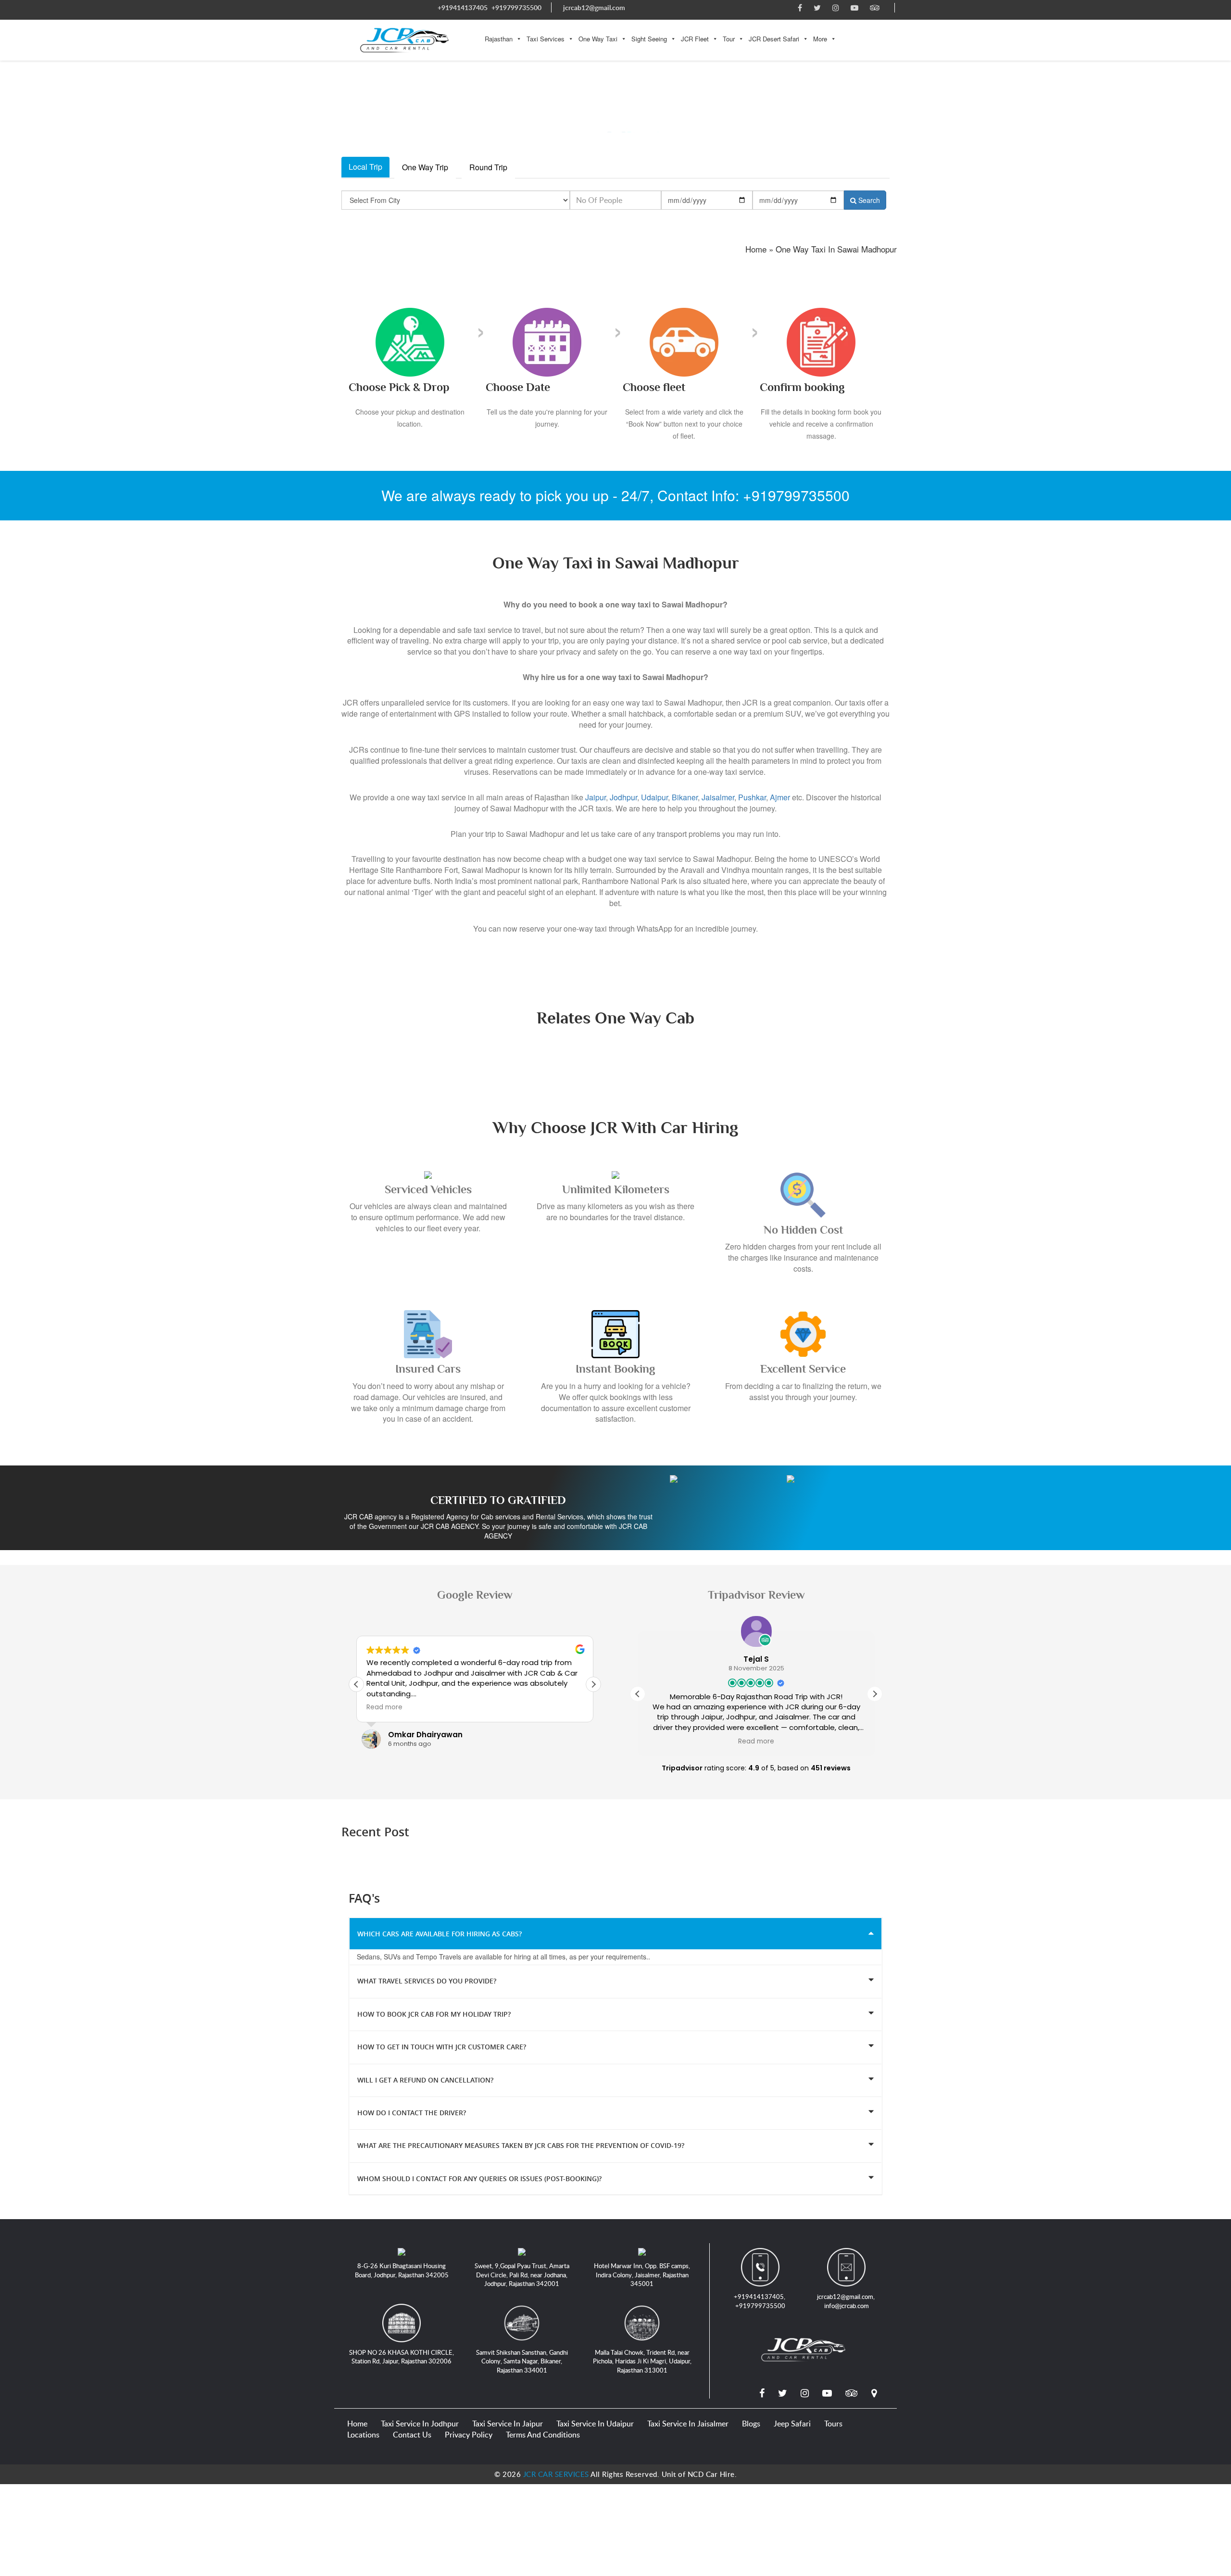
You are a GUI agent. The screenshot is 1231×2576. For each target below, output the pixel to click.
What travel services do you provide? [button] (427, 1981)
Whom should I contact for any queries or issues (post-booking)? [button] (479, 2178)
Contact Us (412, 2435)
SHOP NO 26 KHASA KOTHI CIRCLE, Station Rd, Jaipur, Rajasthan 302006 (402, 2357)
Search (868, 200)
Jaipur (596, 797)
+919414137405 (463, 7)
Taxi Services (546, 39)
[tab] (615, 1933)
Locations (363, 2435)
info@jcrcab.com (847, 2305)
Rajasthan (499, 39)
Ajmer (780, 797)
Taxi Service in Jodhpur (420, 2424)
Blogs (751, 2424)
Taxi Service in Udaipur (595, 2424)
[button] (593, 1684)
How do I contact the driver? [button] (412, 2113)
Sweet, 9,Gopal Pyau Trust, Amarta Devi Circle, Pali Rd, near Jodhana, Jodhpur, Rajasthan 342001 (522, 2275)
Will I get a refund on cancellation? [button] (425, 2079)
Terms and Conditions (543, 2435)
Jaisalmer (718, 797)
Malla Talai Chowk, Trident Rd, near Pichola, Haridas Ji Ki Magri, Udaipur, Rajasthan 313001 (642, 2361)
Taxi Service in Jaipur (508, 2424)
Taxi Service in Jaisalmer (688, 2424)
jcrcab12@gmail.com (594, 7)
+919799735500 (516, 7)
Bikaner (685, 797)
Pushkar (752, 797)
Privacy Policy (469, 2435)
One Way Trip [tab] (425, 167)
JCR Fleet (695, 39)
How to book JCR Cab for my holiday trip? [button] (434, 2014)
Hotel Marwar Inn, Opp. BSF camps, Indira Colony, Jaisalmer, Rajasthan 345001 (642, 2275)
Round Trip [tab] (488, 167)
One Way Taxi (598, 39)
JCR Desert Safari (774, 39)
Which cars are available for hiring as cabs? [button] (440, 1934)
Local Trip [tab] (365, 167)
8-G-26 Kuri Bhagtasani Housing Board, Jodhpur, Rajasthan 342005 (402, 2270)
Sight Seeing (649, 39)
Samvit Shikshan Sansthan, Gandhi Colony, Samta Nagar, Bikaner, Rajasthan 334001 (522, 2361)
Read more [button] (384, 1707)
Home (357, 2424)
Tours (833, 2424)
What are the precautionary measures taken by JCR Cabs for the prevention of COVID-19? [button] (521, 2145)
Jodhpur (623, 797)
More (820, 39)
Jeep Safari (792, 2424)
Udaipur (654, 797)
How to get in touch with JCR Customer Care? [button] (442, 2047)
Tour (729, 39)
